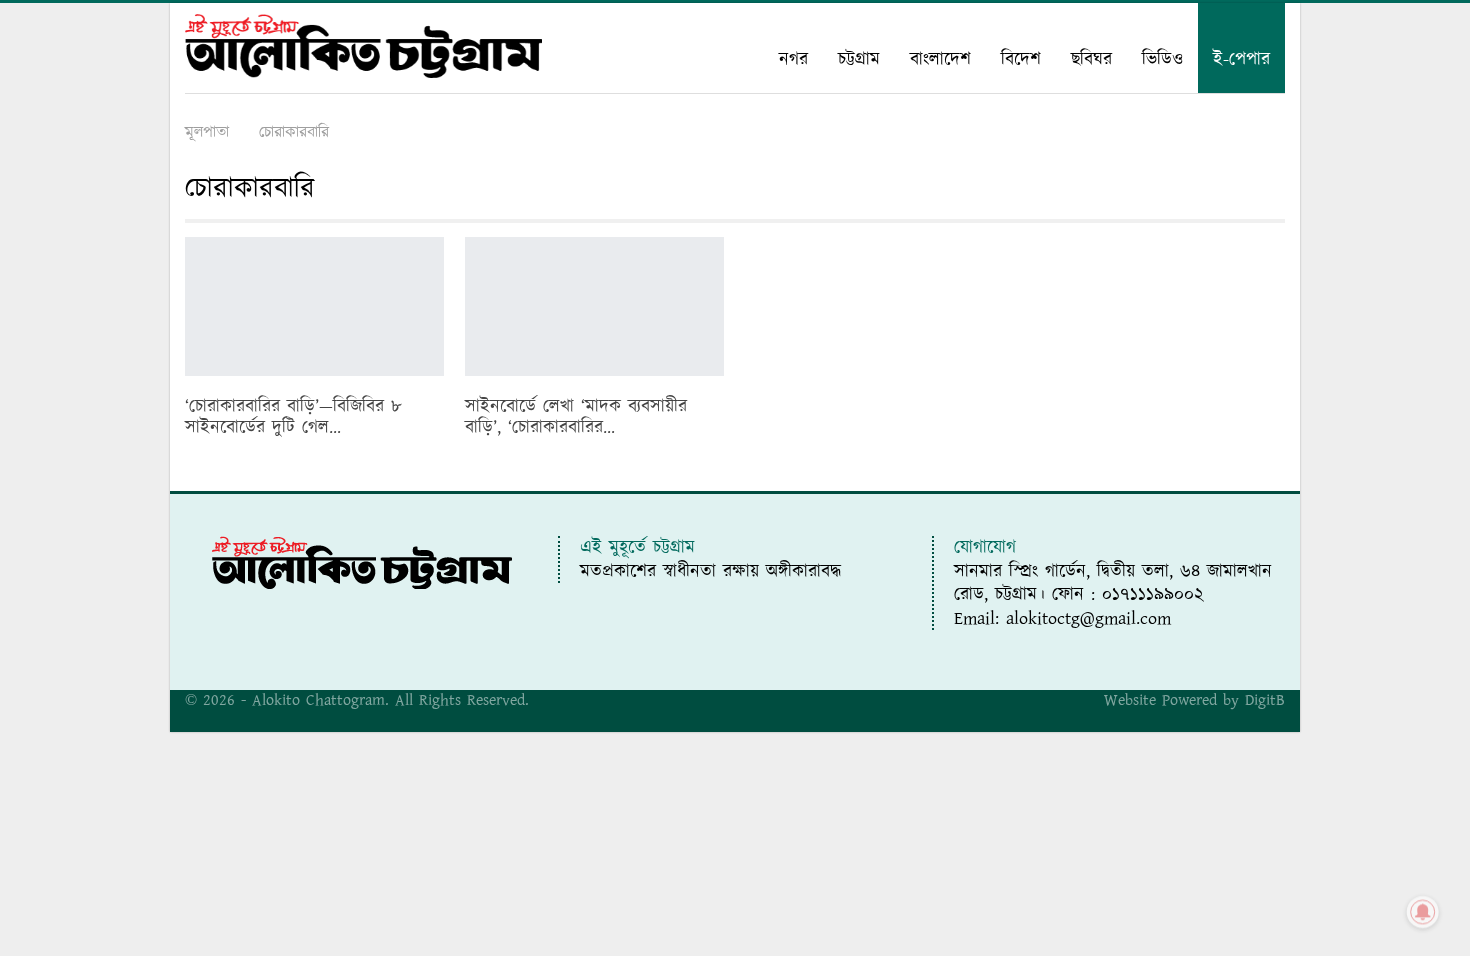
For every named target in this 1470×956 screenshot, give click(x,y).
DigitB (1265, 700)
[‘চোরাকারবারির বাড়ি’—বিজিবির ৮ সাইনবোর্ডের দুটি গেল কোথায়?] (314, 307)
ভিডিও (1162, 59)
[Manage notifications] (1423, 912)
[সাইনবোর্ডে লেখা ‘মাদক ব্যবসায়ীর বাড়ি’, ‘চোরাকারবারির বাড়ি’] (594, 307)
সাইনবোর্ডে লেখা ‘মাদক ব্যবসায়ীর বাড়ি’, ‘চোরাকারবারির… (576, 417)
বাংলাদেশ (940, 59)
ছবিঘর (1091, 59)
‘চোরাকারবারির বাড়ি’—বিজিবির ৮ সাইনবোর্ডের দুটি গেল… (293, 417)
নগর (793, 59)
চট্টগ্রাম (859, 59)
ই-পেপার (1241, 59)
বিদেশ (1021, 59)
